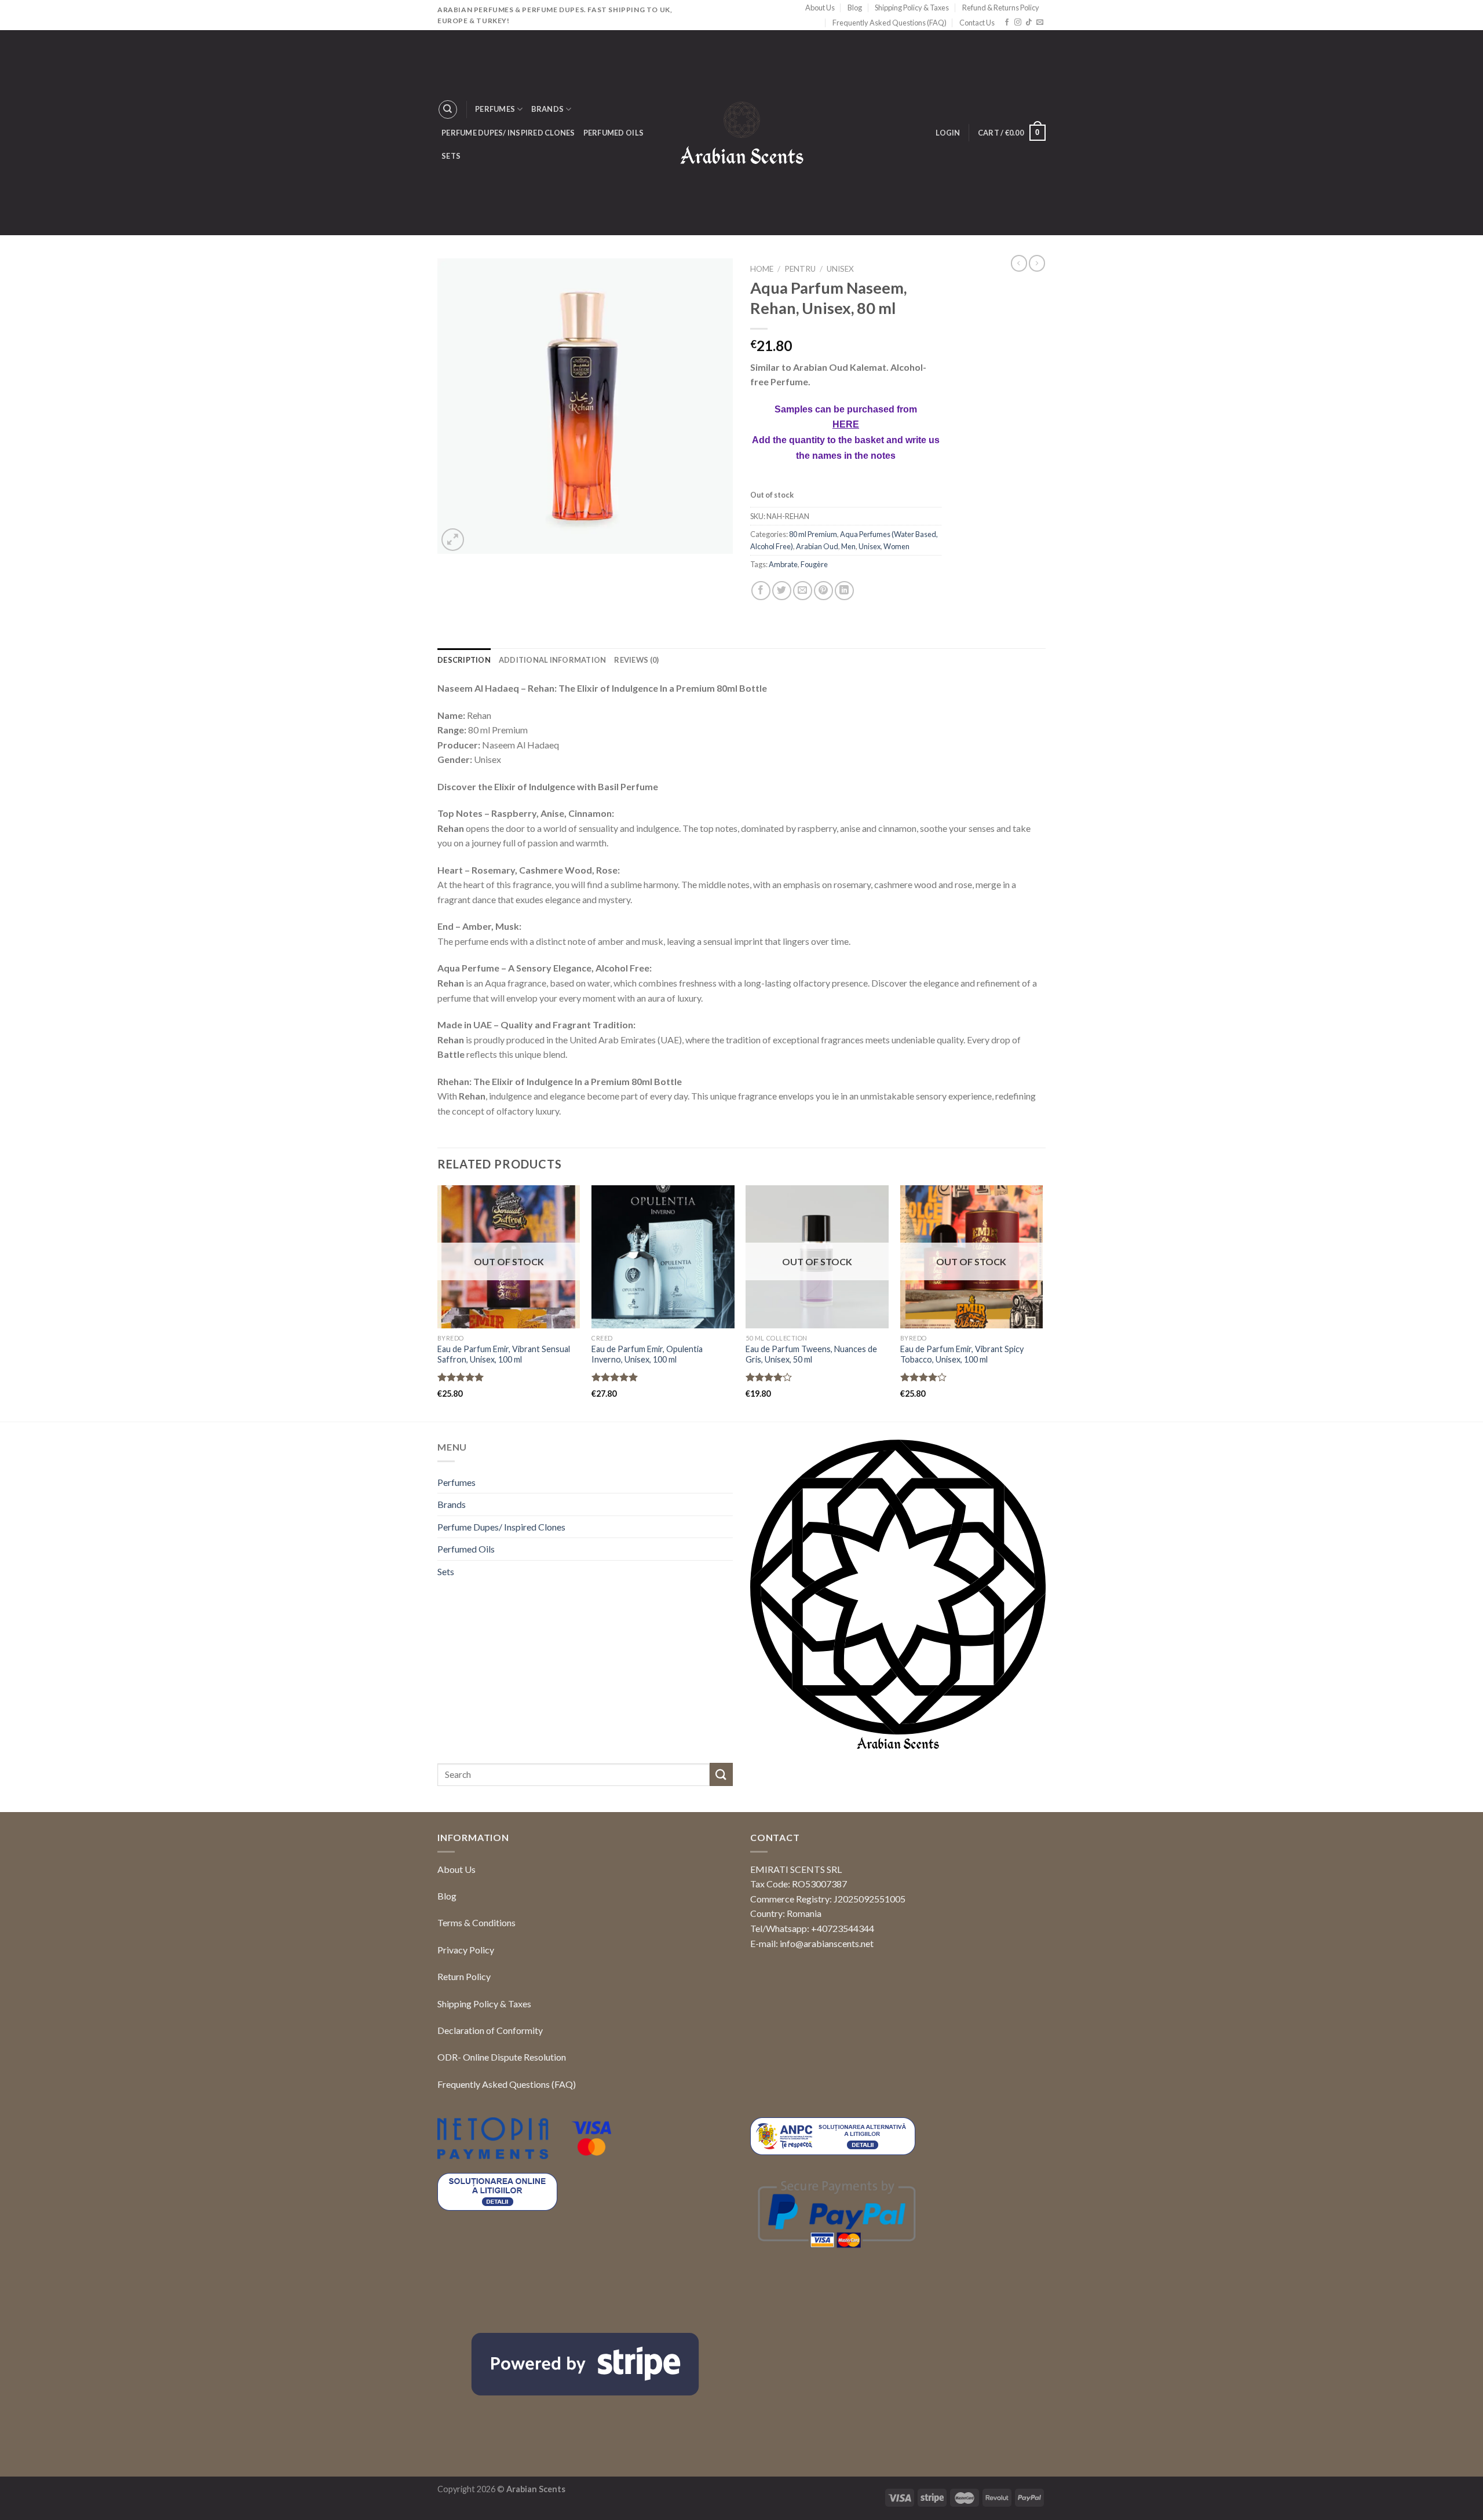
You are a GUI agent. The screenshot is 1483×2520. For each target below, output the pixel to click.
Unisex (840, 269)
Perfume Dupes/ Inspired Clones (508, 133)
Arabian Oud (817, 654)
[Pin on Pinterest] (823, 698)
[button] (1454, 2489)
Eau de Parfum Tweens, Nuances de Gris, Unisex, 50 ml (811, 1462)
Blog (855, 8)
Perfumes (495, 109)
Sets (451, 156)
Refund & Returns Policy (1001, 8)
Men (848, 654)
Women (896, 654)
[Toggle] (728, 1590)
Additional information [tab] (553, 767)
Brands (548, 109)
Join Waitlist (796, 597)
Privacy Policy (466, 2057)
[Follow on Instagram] (1018, 23)
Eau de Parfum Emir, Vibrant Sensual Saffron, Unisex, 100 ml (504, 1462)
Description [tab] (464, 767)
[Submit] (721, 1882)
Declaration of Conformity (490, 2138)
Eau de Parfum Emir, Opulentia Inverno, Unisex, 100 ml (647, 1462)
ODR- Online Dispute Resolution (502, 2165)
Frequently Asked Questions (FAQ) (890, 23)
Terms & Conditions (476, 2030)
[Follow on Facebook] (1007, 23)
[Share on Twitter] (782, 698)
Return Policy (464, 2084)
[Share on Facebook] (761, 698)
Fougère (814, 672)
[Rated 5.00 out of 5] (461, 1485)
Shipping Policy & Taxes (912, 8)
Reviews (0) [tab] (636, 767)
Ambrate (783, 672)
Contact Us (977, 23)
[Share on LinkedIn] (844, 698)
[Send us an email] (1040, 23)
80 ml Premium (813, 642)
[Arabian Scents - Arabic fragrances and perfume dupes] (742, 133)
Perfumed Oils (613, 133)
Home (762, 269)
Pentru (800, 269)
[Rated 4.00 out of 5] (769, 1485)
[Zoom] (453, 540)
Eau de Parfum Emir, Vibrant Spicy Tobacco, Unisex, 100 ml (962, 1462)
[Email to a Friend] (803, 698)
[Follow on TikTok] (1029, 23)
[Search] (448, 109)
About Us (820, 8)
